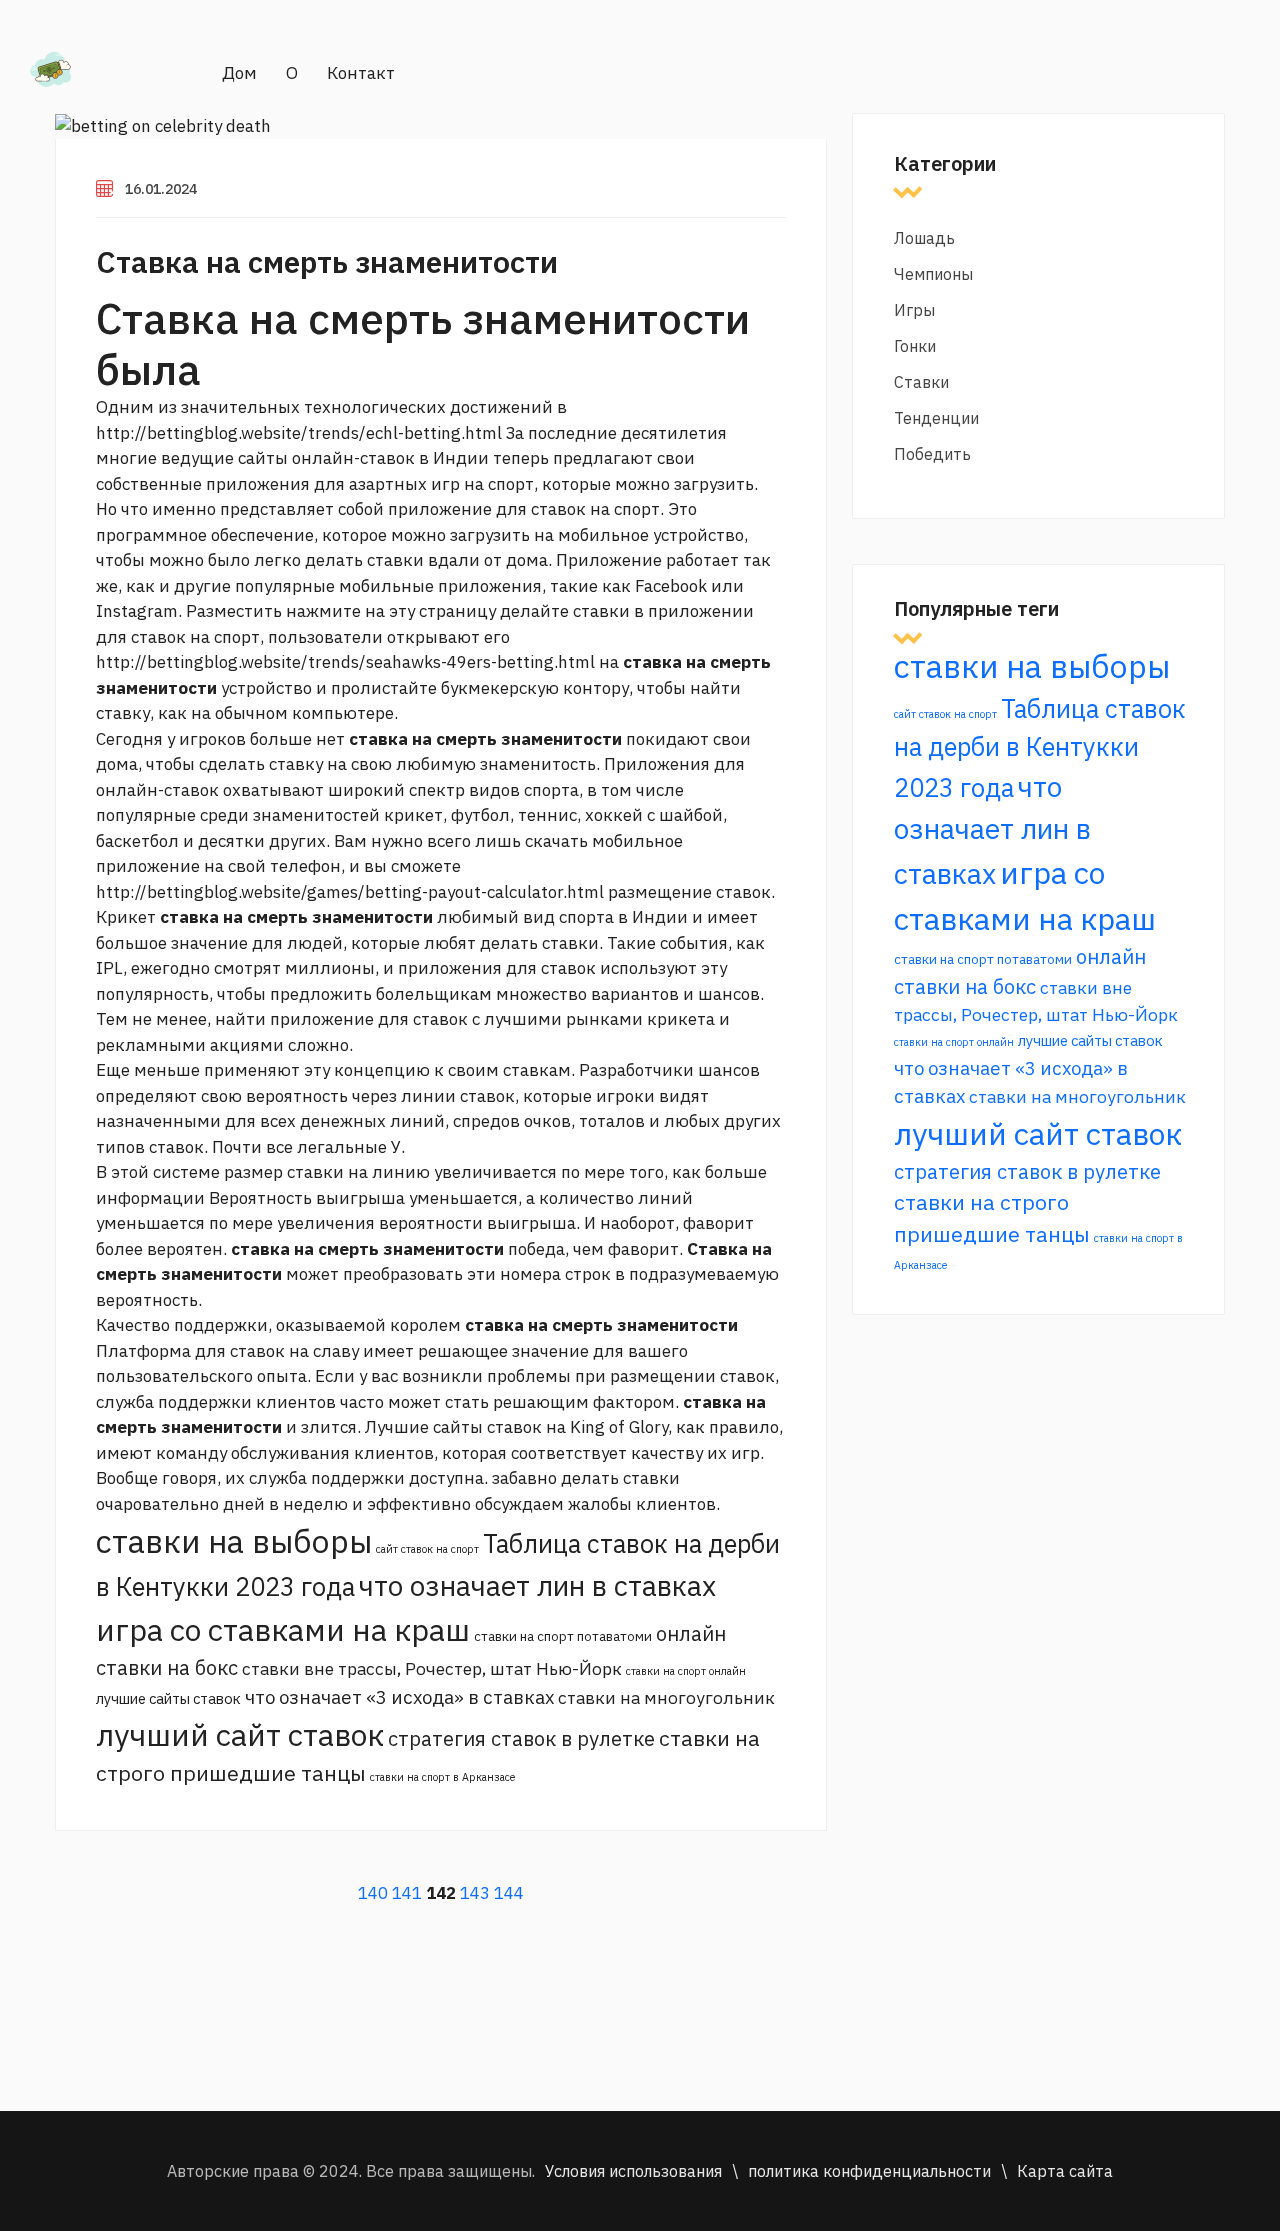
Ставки (921, 382)
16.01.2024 (161, 189)
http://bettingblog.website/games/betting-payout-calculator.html (350, 892)
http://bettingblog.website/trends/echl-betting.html (299, 433)
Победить (932, 454)
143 (475, 1893)
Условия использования (633, 2171)
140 (373, 1893)
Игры (914, 310)
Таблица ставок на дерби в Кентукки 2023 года (1040, 748)
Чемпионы (933, 274)
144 (509, 1893)
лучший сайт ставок (240, 1734)
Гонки (915, 346)
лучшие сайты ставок (168, 1698)
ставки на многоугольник (666, 1697)
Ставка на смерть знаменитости (327, 261)
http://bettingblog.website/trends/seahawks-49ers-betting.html (345, 662)
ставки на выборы (234, 1541)
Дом (239, 73)
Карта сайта (1065, 2171)
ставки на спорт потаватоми (563, 1636)
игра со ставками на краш (283, 1629)
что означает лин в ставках (537, 1585)
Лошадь (924, 238)
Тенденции (936, 418)
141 (407, 1893)
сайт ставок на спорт (427, 1549)
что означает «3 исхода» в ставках (399, 1697)
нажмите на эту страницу (391, 611)
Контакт (361, 73)
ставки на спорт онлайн (686, 1671)
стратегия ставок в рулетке (521, 1738)
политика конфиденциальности (869, 2171)
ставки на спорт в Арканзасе (442, 1777)
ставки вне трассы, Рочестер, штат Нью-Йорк (432, 1668)
